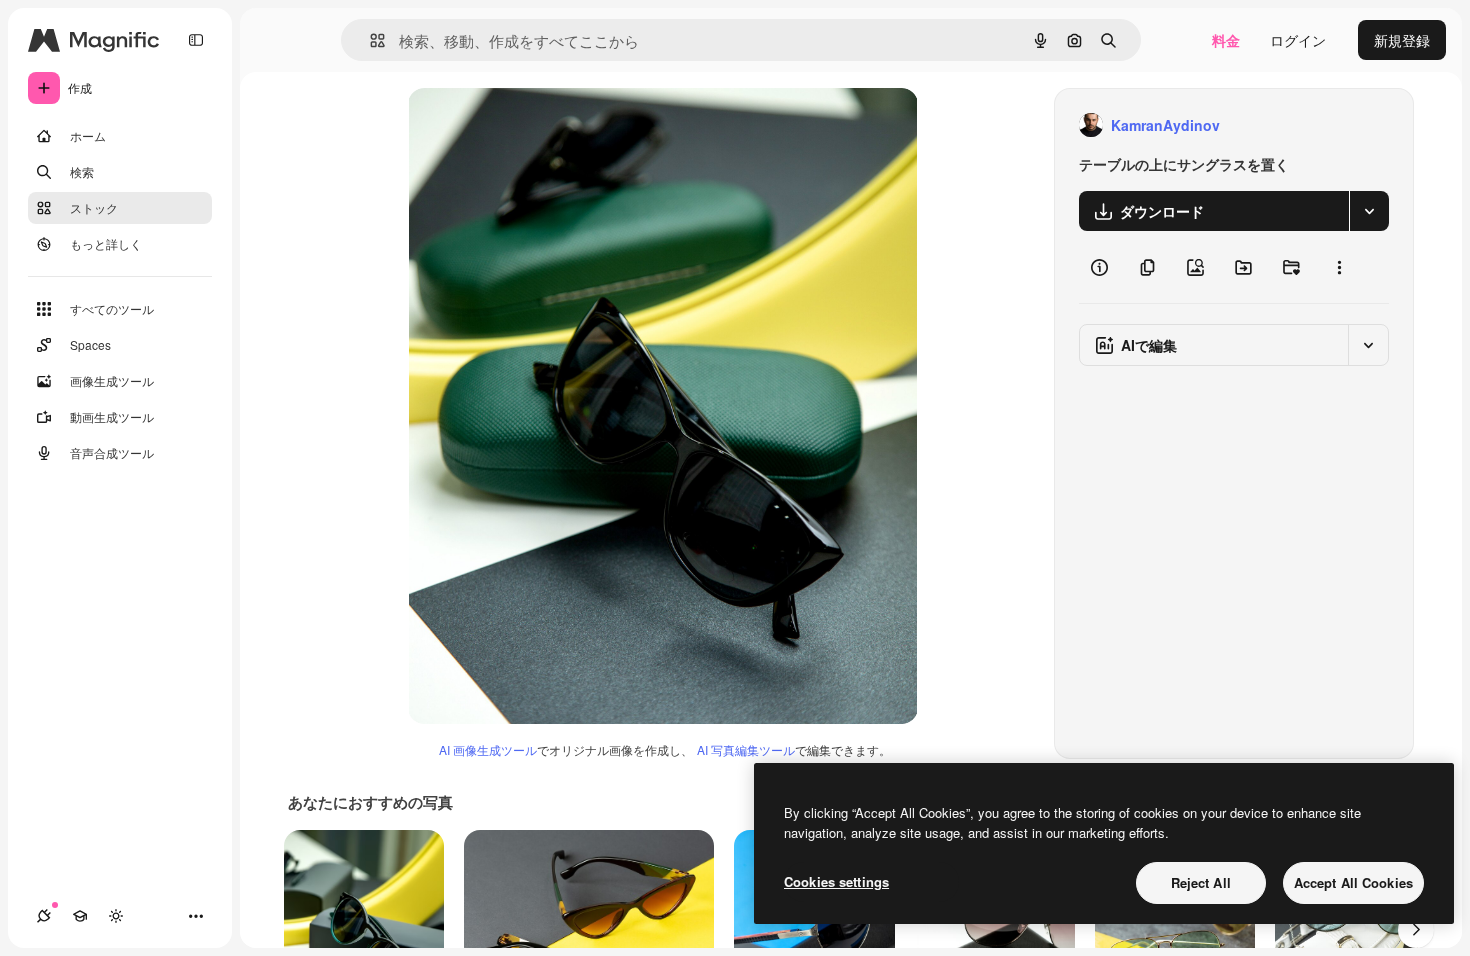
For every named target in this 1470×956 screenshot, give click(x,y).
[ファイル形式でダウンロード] (1369, 211)
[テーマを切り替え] (116, 916)
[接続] (44, 916)
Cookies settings (836, 881)
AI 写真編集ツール (746, 749)
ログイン (1298, 40)
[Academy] (80, 916)
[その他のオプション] (1339, 267)
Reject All (1201, 882)
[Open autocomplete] (369, 40)
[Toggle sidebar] (196, 40)
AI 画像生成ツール (488, 749)
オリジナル (545, 125)
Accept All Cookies (1353, 882)
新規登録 (1402, 40)
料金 (1226, 40)
